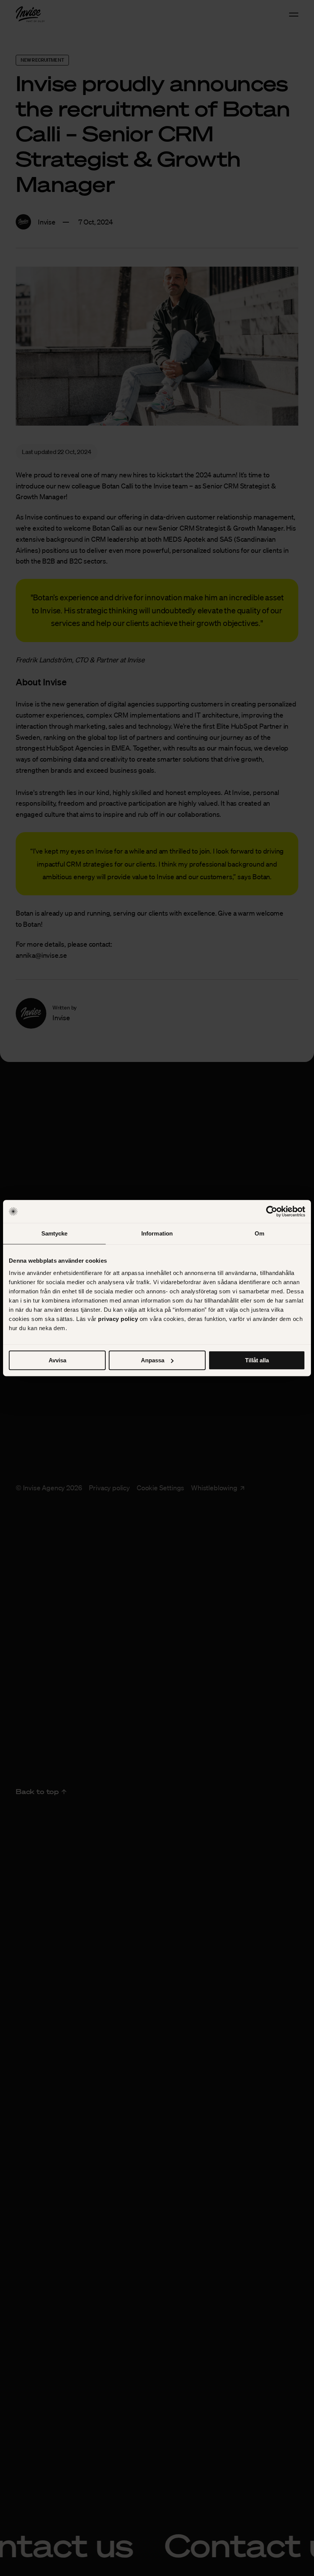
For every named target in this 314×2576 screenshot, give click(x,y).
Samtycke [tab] (55, 1233)
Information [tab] (157, 1233)
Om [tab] (259, 1233)
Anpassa (153, 1360)
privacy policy (118, 1319)
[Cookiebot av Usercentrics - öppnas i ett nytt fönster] (272, 1211)
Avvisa (57, 1360)
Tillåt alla (257, 1360)
